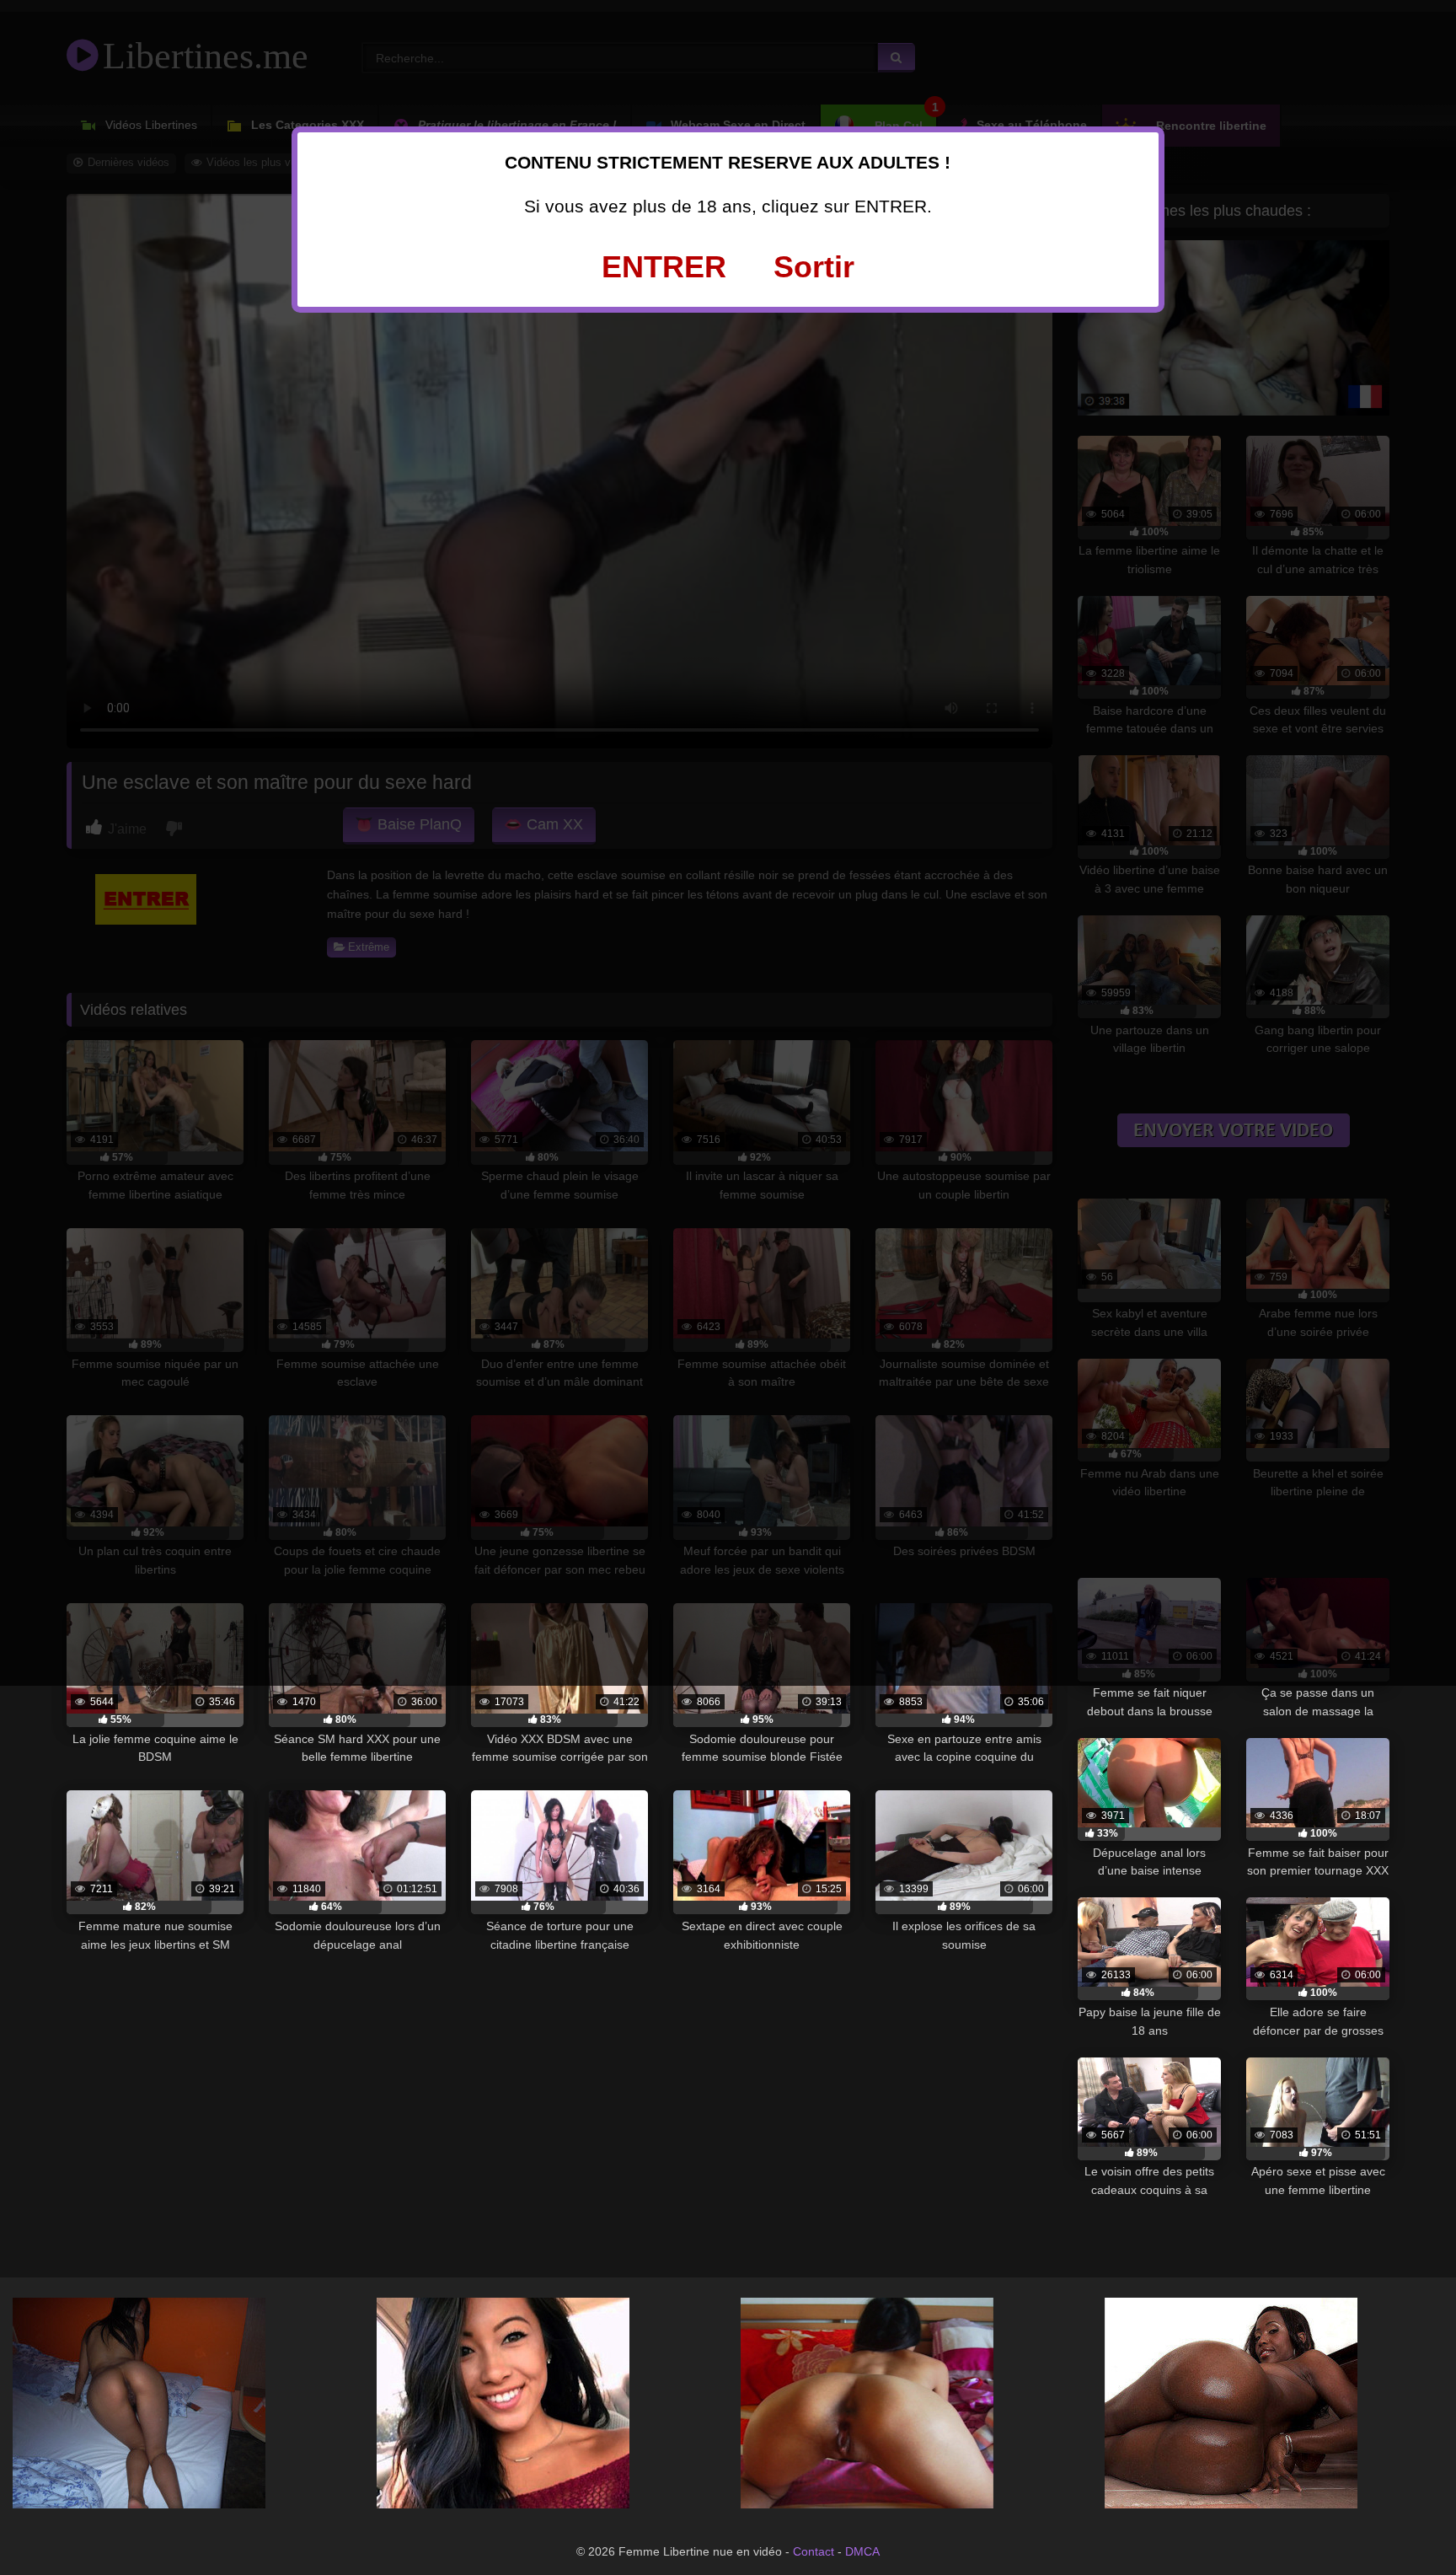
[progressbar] (155, 1720)
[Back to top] (1405, 2524)
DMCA (862, 2551)
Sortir (814, 267)
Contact (814, 2551)
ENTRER (664, 267)
